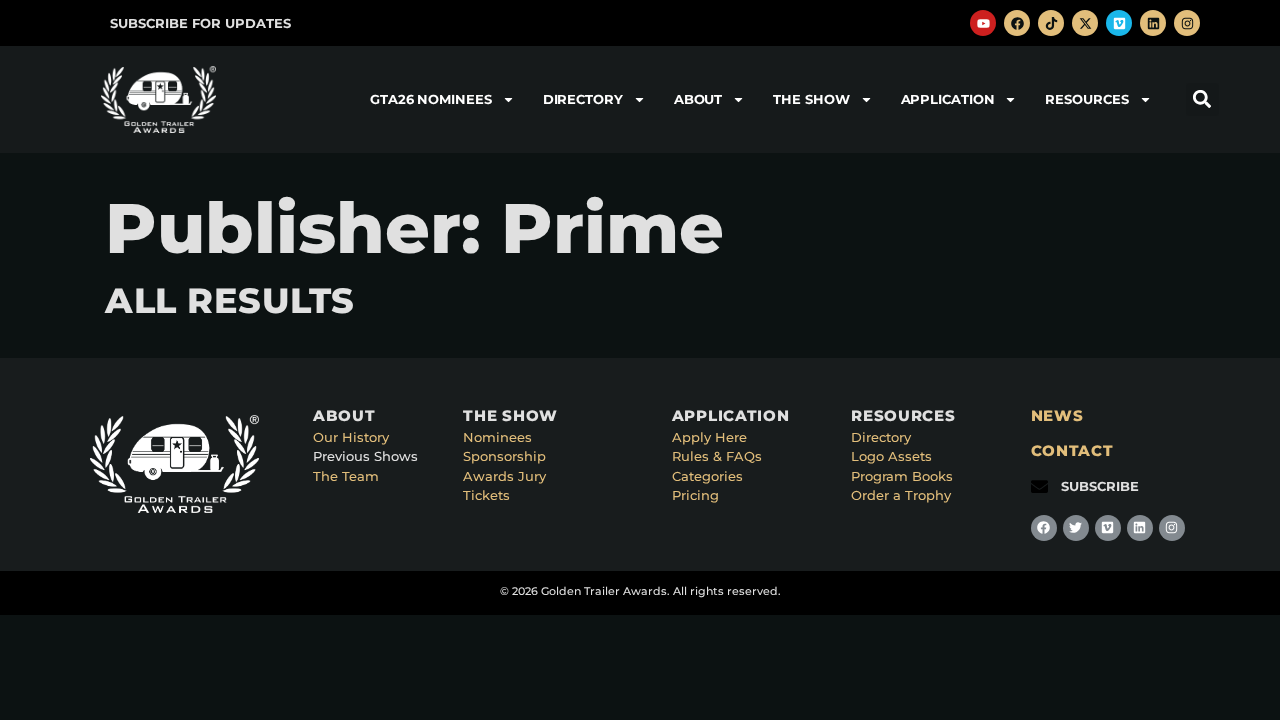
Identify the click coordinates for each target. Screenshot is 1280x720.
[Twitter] (1076, 528)
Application (948, 99)
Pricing (695, 495)
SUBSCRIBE (1100, 486)
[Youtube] (983, 23)
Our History (351, 437)
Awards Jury (504, 476)
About (698, 99)
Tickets (486, 495)
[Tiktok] (1051, 23)
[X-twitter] (1085, 23)
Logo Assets (891, 456)
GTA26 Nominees (431, 99)
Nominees (497, 437)
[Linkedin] (1153, 23)
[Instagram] (1187, 23)
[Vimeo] (1119, 23)
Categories (707, 476)
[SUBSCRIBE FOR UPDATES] (88, 23)
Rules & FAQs (717, 456)
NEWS (1057, 415)
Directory (583, 99)
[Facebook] (1017, 23)
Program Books (902, 476)
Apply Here (709, 437)
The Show (811, 99)
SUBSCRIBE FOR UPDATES (200, 23)
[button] (1202, 99)
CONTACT (1072, 450)
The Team (346, 476)
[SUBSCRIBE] (1039, 486)
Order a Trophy (901, 495)
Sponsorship (504, 456)
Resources (1086, 99)
